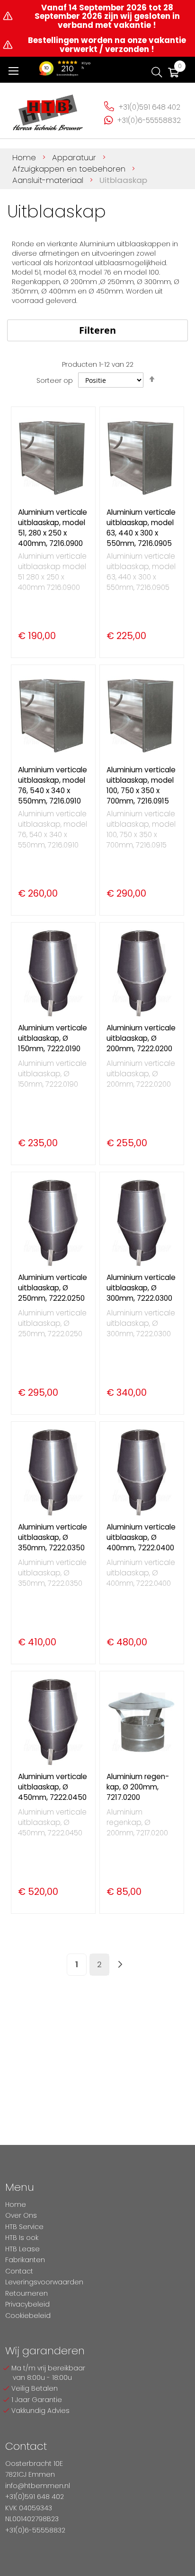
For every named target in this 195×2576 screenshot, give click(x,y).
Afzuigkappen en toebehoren (70, 169)
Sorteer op (55, 380)
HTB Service (24, 2227)
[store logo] (48, 109)
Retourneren (27, 2293)
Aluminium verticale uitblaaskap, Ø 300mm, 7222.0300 (141, 1288)
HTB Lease (22, 2249)
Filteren (97, 330)
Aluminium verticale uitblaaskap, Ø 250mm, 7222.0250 (53, 1288)
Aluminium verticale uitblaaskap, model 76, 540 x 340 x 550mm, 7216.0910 (53, 785)
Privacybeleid (27, 2304)
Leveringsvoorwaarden (44, 2282)
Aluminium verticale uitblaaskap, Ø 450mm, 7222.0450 (53, 1787)
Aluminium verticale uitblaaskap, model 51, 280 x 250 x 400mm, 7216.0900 (53, 528)
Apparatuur (75, 157)
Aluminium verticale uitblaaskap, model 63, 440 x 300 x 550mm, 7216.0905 (141, 528)
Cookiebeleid (28, 2316)
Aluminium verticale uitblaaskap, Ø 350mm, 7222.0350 (53, 1537)
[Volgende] (120, 1965)
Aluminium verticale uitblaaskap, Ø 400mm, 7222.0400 (141, 1537)
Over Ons (21, 2215)
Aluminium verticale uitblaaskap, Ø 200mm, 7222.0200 (141, 1038)
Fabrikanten (25, 2260)
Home (25, 157)
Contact (19, 2271)
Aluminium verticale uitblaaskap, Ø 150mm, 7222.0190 (53, 1038)
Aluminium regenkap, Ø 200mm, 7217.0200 (138, 1787)
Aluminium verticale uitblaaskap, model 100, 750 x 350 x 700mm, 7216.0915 (141, 785)
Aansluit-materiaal (49, 180)
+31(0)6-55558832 (149, 120)
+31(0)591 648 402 (150, 107)
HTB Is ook (22, 2238)
